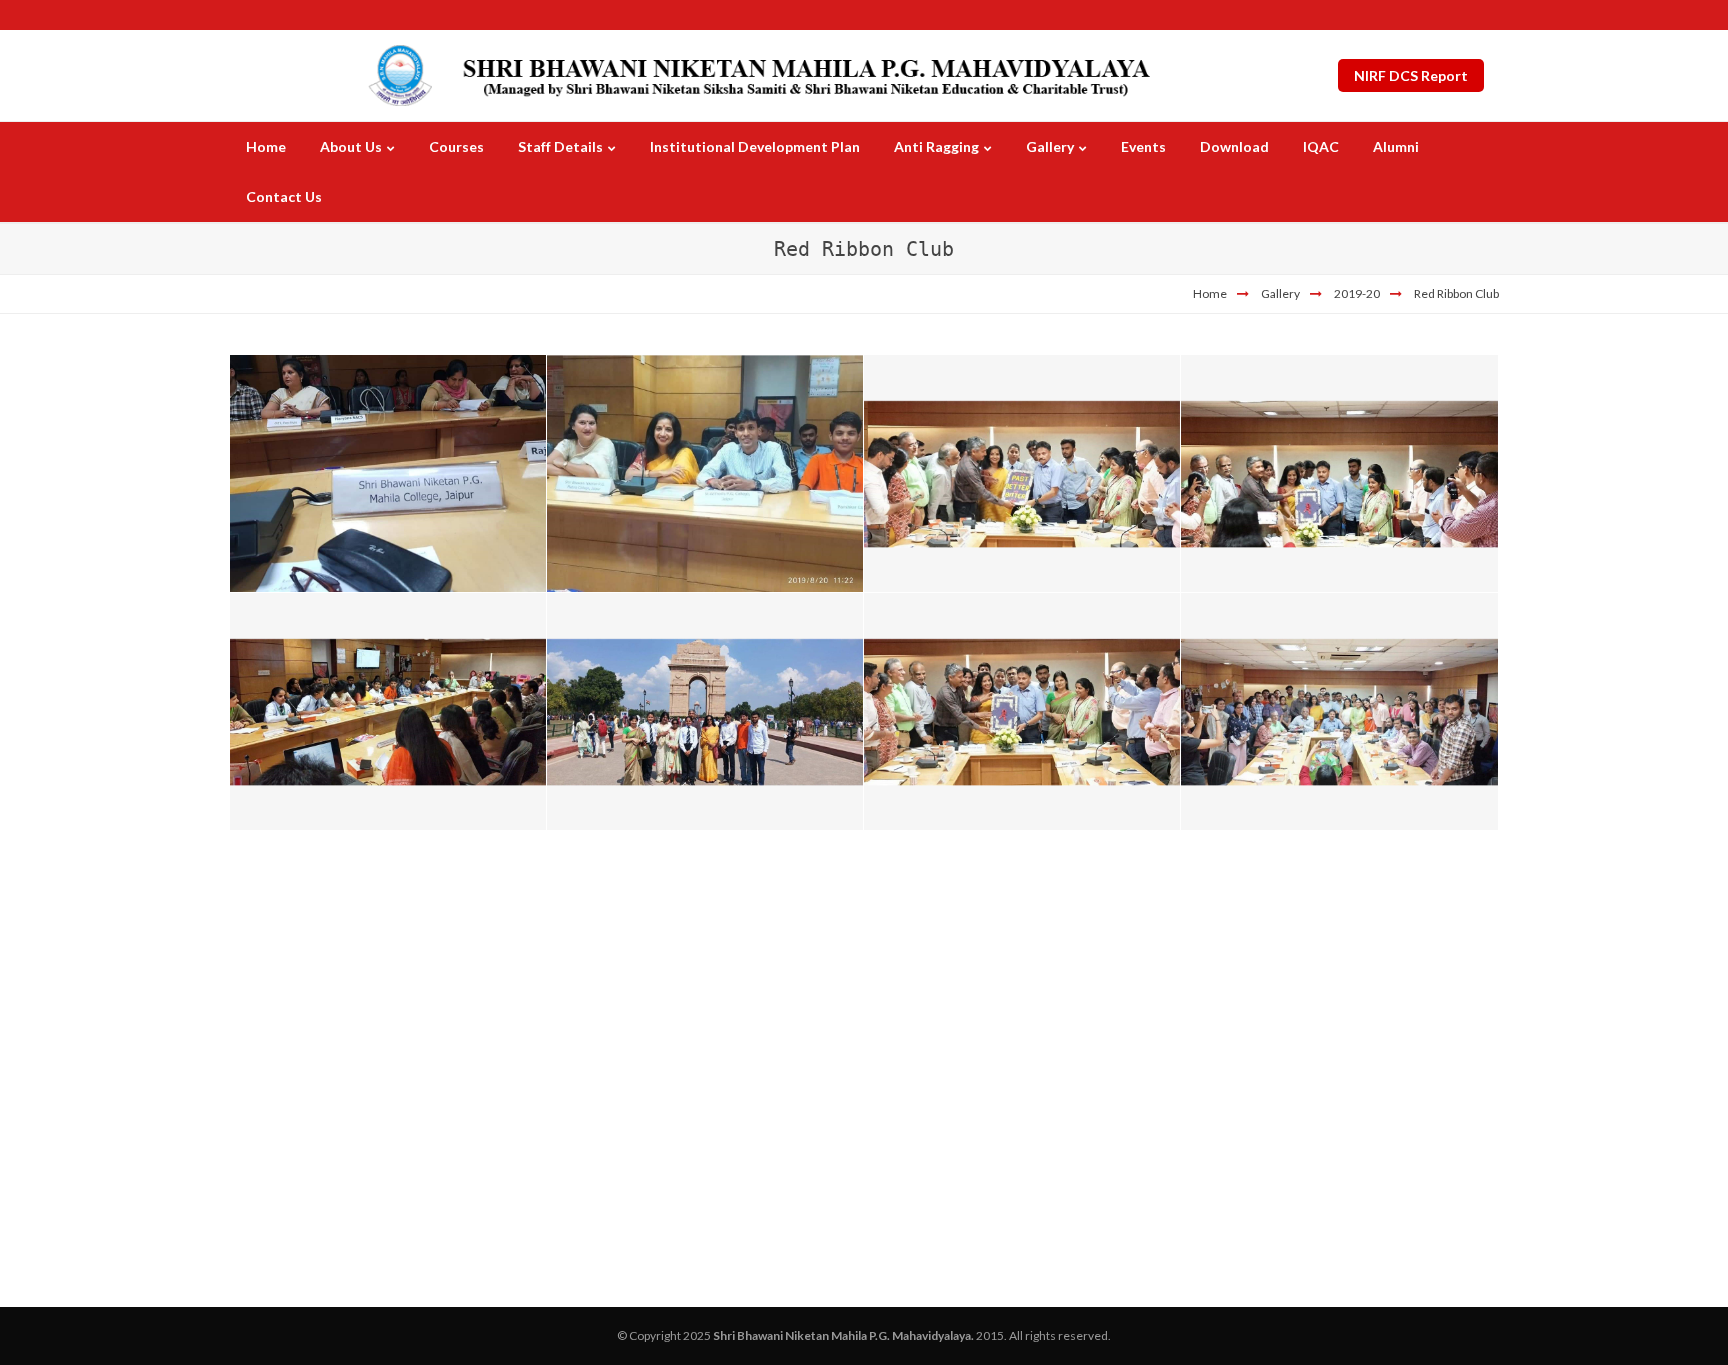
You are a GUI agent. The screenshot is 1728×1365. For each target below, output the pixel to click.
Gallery (1280, 293)
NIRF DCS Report (1411, 75)
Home (1210, 293)
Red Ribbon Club (1456, 293)
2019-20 (1357, 293)
